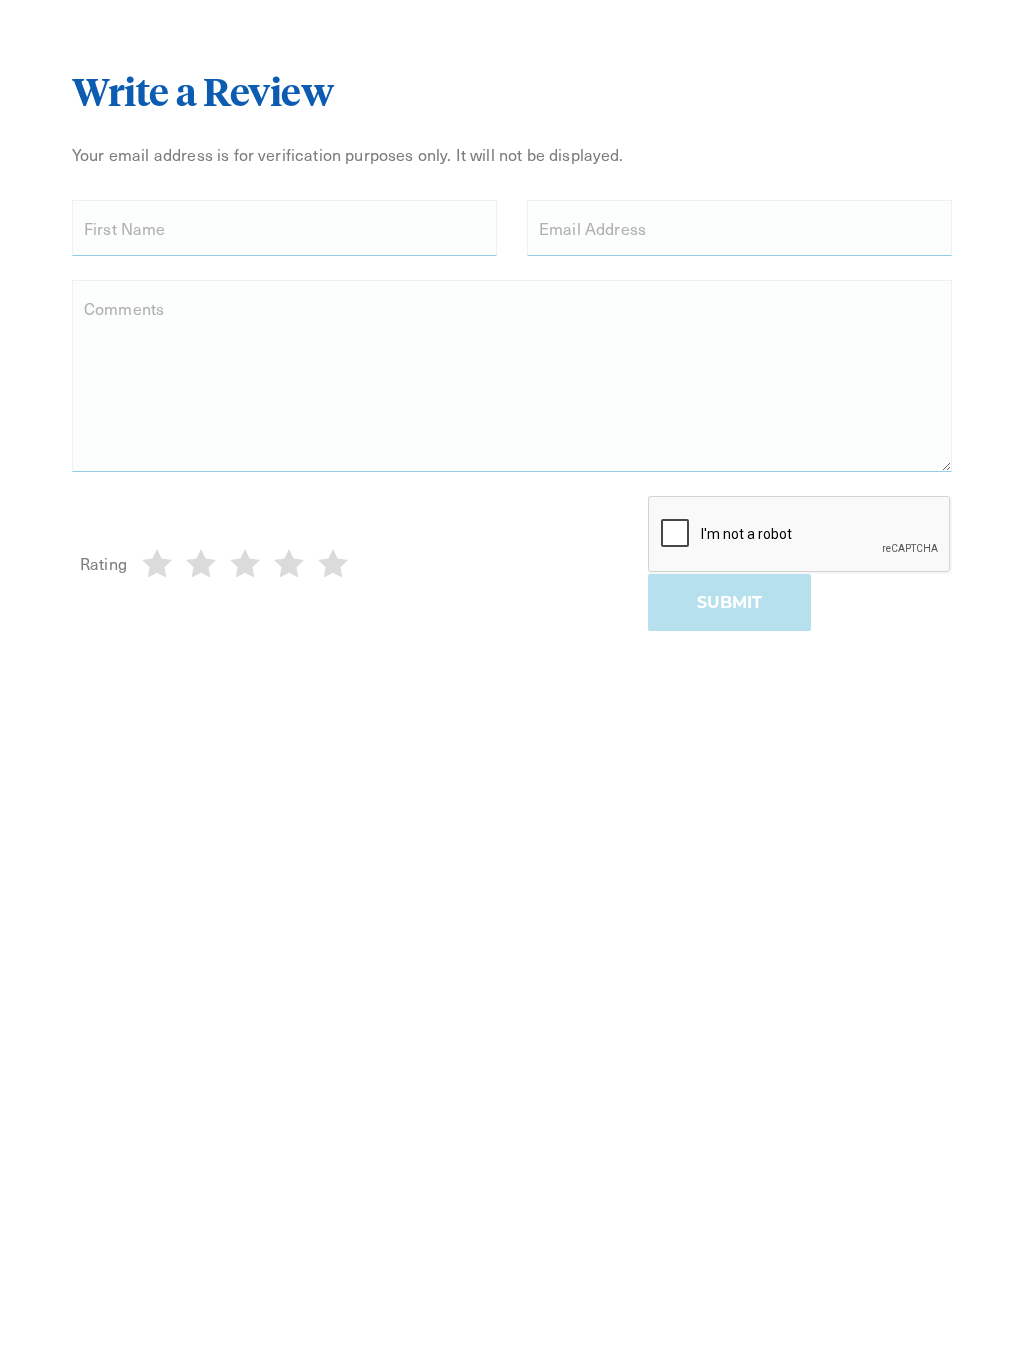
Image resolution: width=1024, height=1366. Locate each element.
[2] (201, 564)
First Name (125, 228)
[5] (333, 564)
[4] (289, 564)
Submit (729, 602)
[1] (157, 564)
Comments (124, 308)
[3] (245, 564)
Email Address (592, 228)
